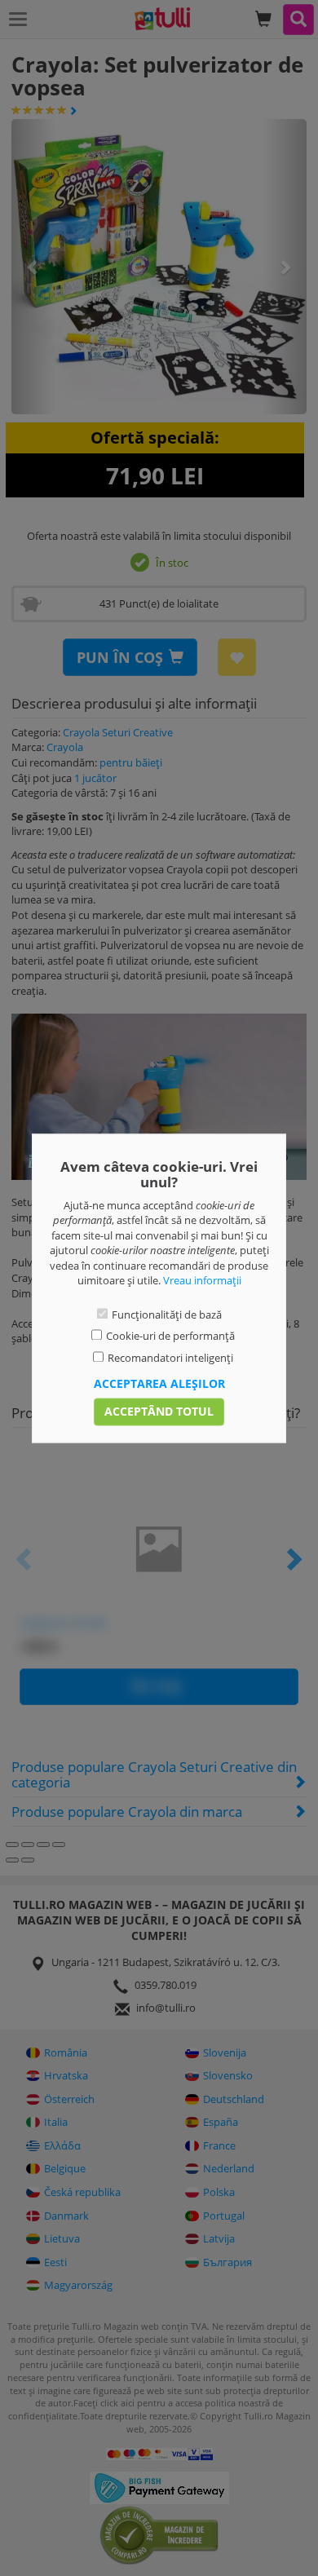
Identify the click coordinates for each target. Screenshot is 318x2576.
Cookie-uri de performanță (170, 1337)
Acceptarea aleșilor (159, 1383)
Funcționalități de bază (167, 1315)
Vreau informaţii (202, 1281)
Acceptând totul (159, 1411)
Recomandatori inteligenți (170, 1358)
